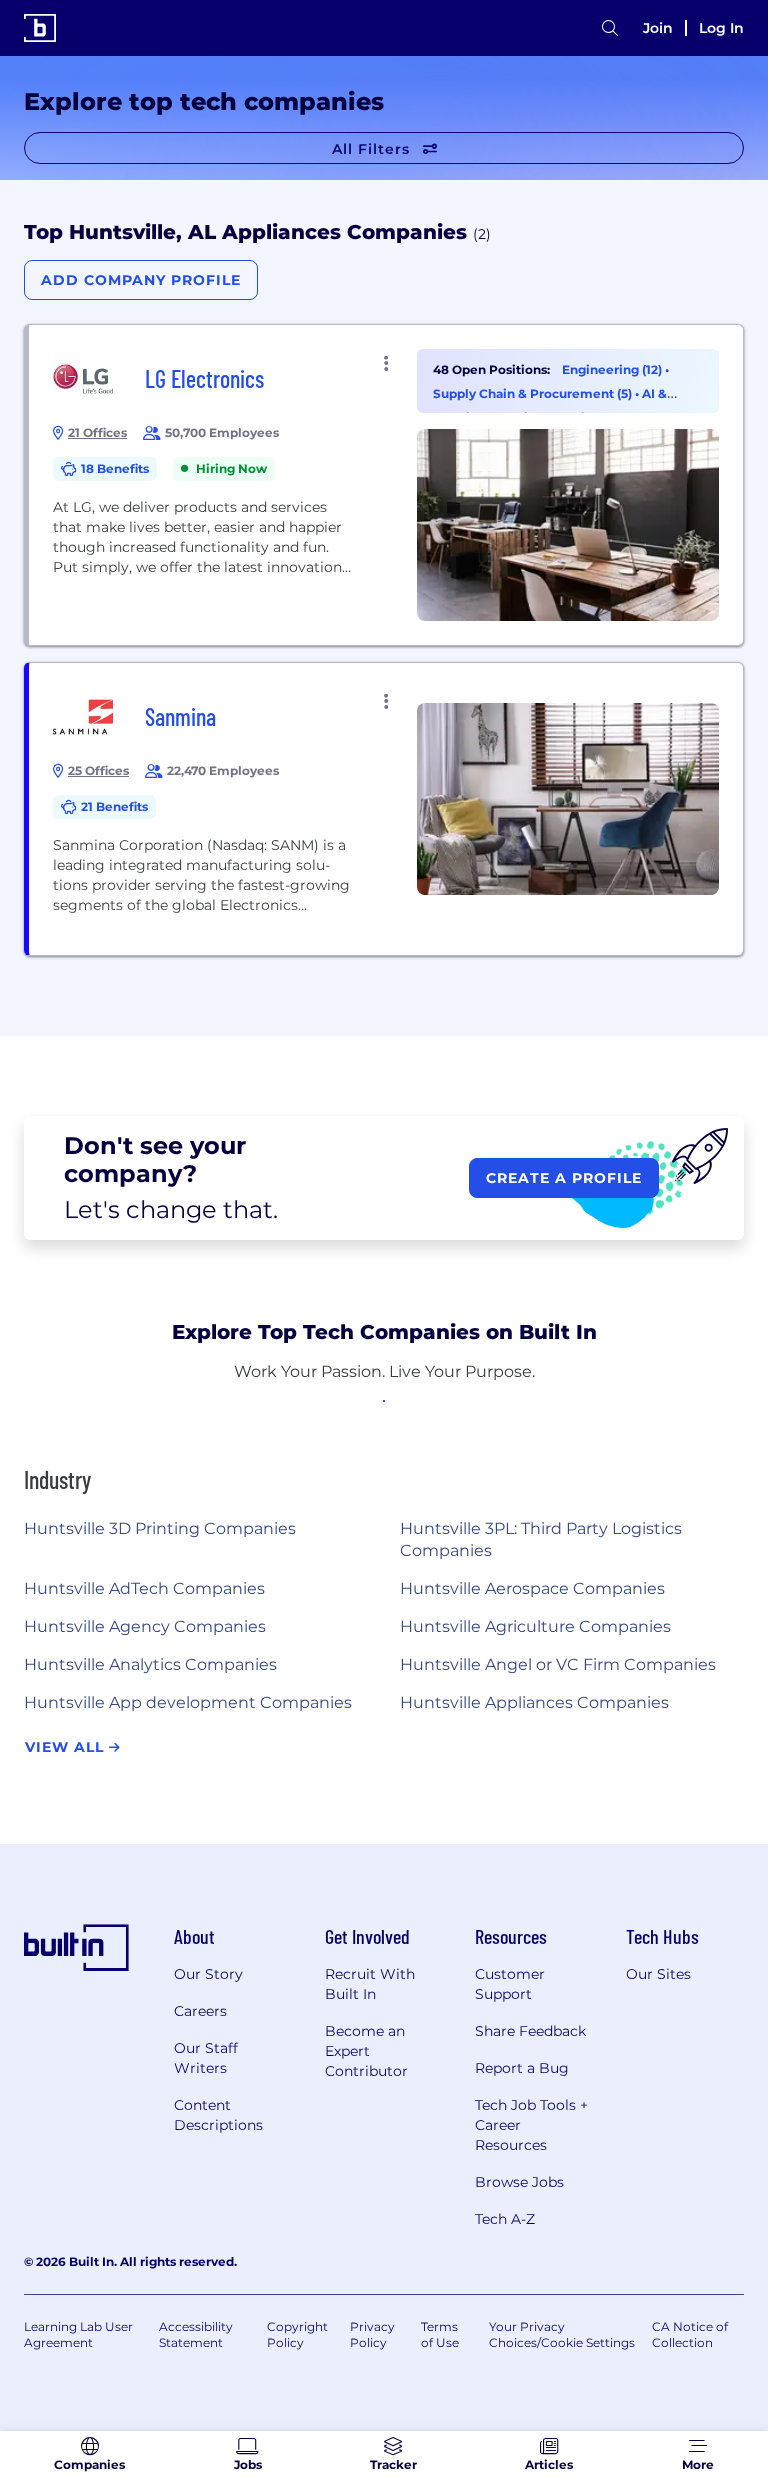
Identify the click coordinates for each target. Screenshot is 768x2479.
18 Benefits (115, 468)
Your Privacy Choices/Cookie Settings (562, 2334)
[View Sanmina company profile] (386, 809)
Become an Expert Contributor (366, 2051)
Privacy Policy (372, 2334)
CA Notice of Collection (690, 2334)
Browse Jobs (519, 2182)
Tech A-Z (505, 2219)
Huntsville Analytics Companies (150, 1664)
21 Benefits (114, 806)
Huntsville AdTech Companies (144, 1588)
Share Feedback (530, 2031)
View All (67, 1747)
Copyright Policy (297, 2334)
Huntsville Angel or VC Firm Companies (558, 1664)
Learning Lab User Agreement (78, 2334)
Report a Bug (522, 2068)
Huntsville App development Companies (188, 1702)
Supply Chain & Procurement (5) (534, 393)
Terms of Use (440, 2334)
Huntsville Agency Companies (145, 1626)
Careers (200, 2011)
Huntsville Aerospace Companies (532, 1588)
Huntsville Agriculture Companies (535, 1626)
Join (658, 28)
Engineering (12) (613, 369)
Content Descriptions (218, 2115)
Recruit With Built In (370, 1984)
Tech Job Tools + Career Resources (531, 2125)
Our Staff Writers (206, 2058)
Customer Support (510, 1984)
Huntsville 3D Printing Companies (160, 1528)
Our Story (208, 1974)
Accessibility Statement (196, 2334)
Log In (721, 28)
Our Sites (658, 1974)
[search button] (610, 28)
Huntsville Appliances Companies (534, 1702)
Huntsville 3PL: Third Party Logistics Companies (541, 1539)
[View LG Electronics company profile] (386, 485)
